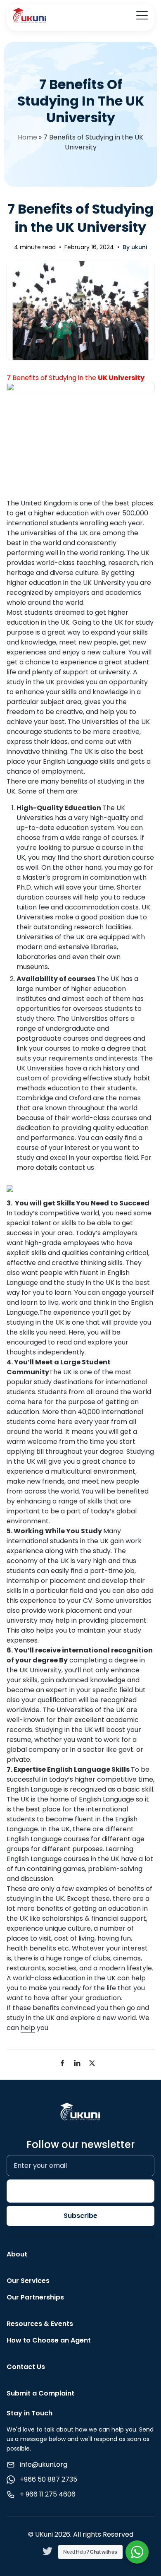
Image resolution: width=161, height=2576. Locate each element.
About (17, 2254)
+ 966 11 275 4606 (48, 2494)
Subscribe (80, 2216)
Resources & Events (40, 2324)
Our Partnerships (35, 2297)
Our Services (28, 2281)
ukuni (139, 247)
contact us (77, 1168)
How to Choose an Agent (49, 2340)
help (28, 2028)
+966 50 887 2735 (49, 2479)
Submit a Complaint (40, 2393)
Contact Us (26, 2367)
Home (27, 137)
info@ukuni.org (44, 2464)
